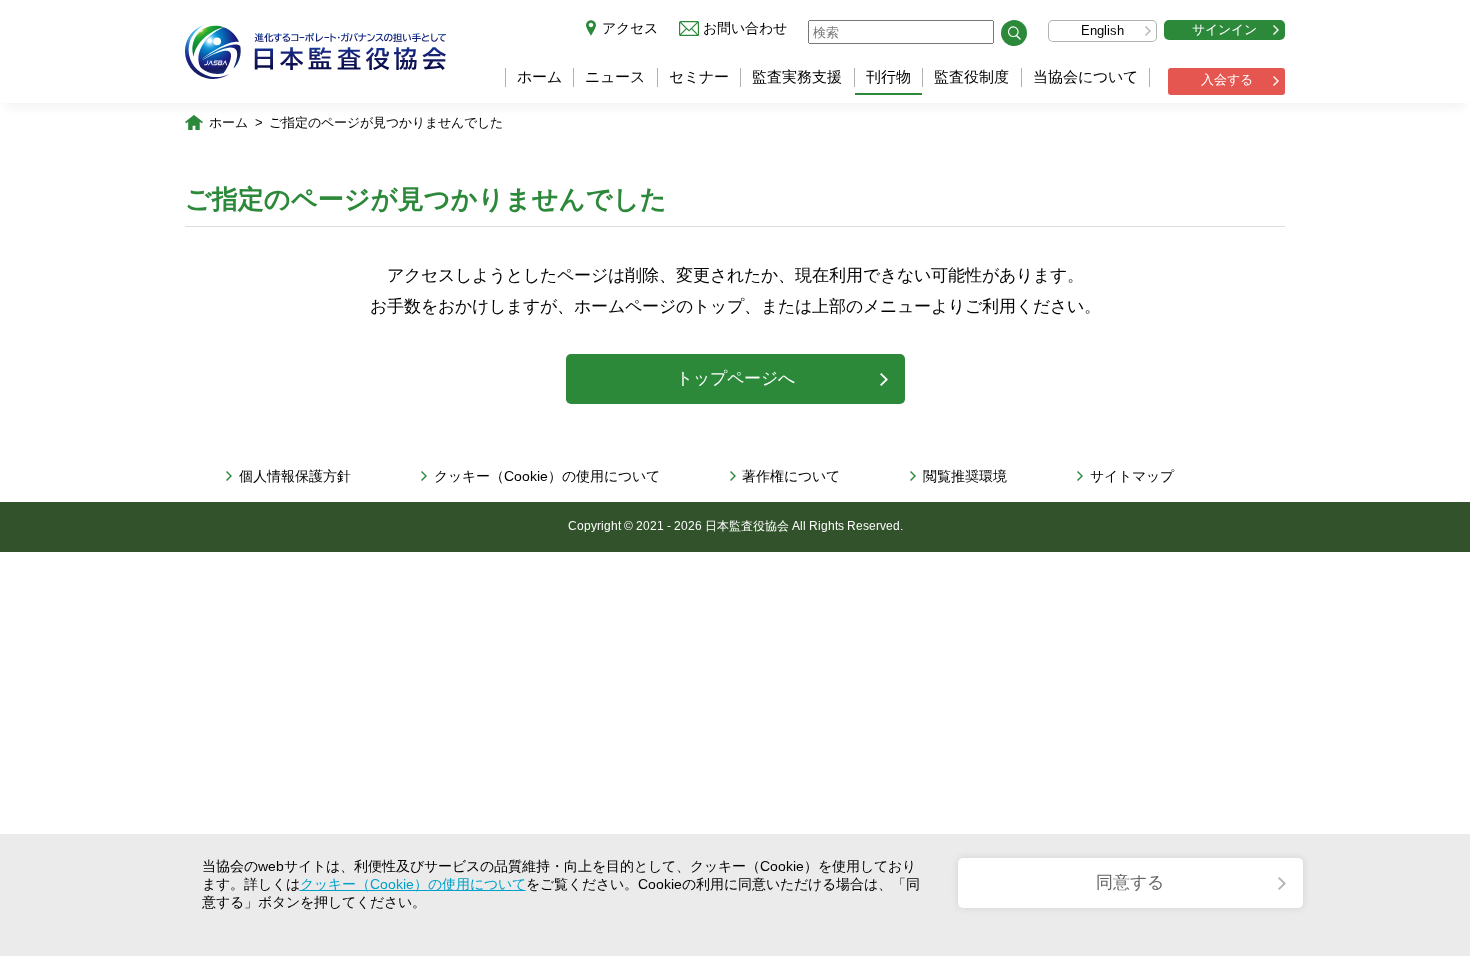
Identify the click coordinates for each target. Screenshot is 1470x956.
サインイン (1224, 29)
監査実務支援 (797, 76)
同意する (1130, 882)
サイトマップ (1132, 476)
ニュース (615, 76)
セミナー (699, 76)
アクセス (630, 28)
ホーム (539, 76)
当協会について (1085, 76)
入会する (1227, 79)
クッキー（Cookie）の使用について (547, 476)
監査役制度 (971, 76)
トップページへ (735, 378)
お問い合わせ (745, 28)
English (1102, 30)
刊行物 (888, 76)
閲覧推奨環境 (965, 476)
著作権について (791, 476)
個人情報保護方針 (295, 476)
